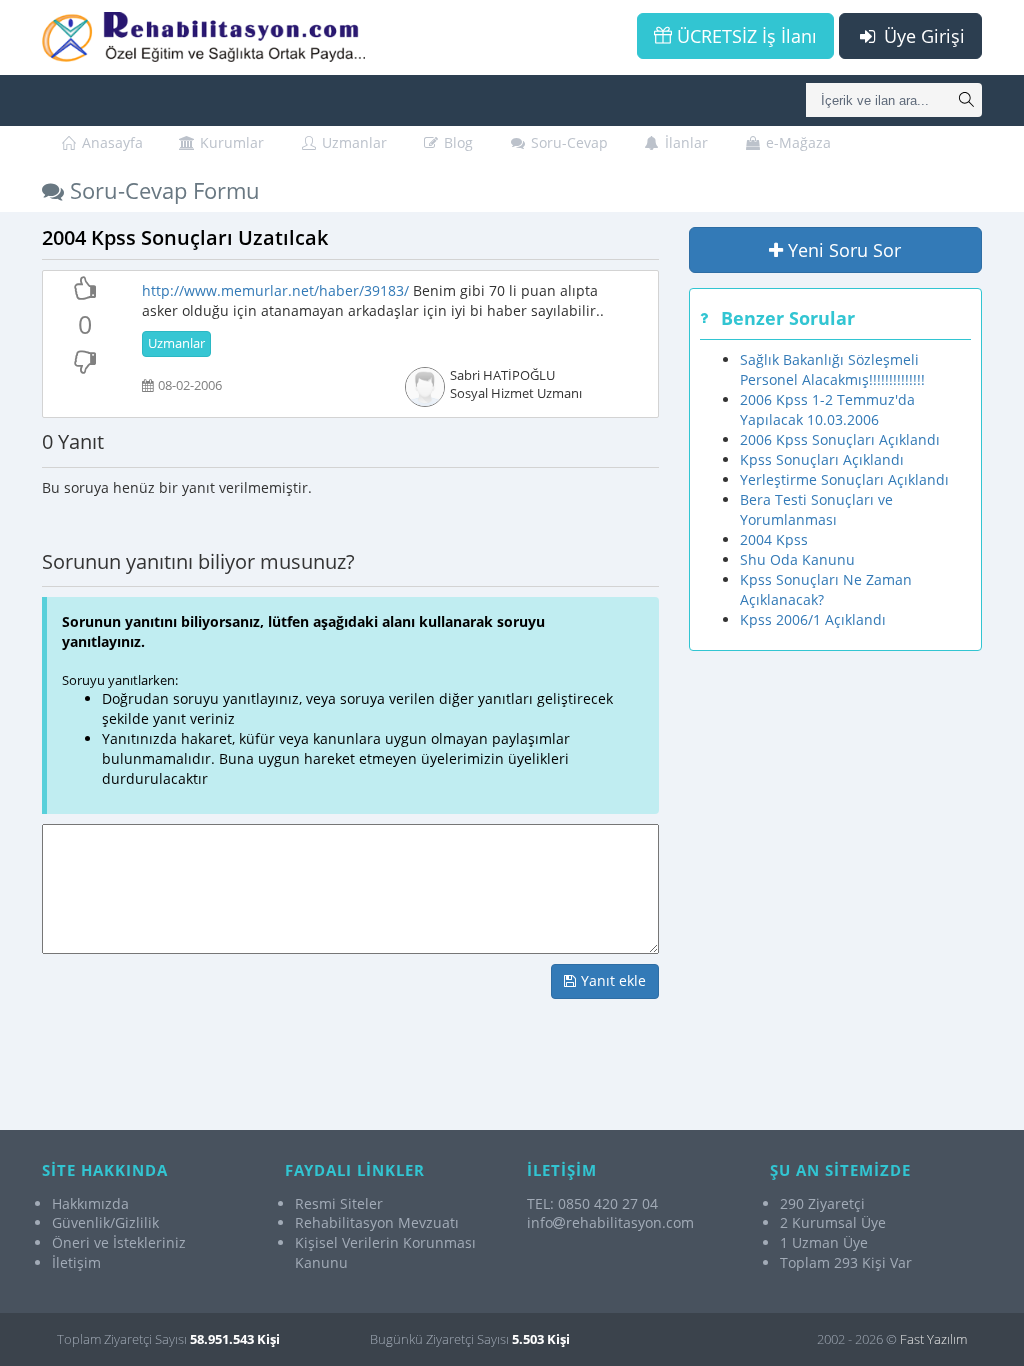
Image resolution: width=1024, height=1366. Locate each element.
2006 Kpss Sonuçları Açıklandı (840, 439)
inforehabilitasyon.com (610, 1222)
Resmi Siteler (339, 1203)
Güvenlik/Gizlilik (105, 1222)
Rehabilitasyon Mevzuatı (377, 1222)
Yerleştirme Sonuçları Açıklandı (844, 479)
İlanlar (684, 142)
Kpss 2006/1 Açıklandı (813, 619)
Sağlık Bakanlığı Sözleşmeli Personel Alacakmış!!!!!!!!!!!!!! (832, 369)
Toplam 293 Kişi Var (846, 1262)
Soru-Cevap (567, 142)
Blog (456, 142)
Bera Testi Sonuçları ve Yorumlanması (816, 509)
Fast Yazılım (933, 1339)
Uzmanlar (352, 142)
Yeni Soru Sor (842, 250)
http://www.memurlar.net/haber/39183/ (275, 290)
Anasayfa (110, 142)
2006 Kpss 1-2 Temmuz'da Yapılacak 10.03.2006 (827, 409)
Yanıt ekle (611, 980)
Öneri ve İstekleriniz (119, 1242)
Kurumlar (230, 142)
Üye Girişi (922, 36)
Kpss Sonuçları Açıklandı (822, 459)
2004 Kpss (774, 539)
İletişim (76, 1262)
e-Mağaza (796, 142)
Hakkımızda (90, 1203)
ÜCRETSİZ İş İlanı (744, 36)
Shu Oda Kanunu (797, 559)
